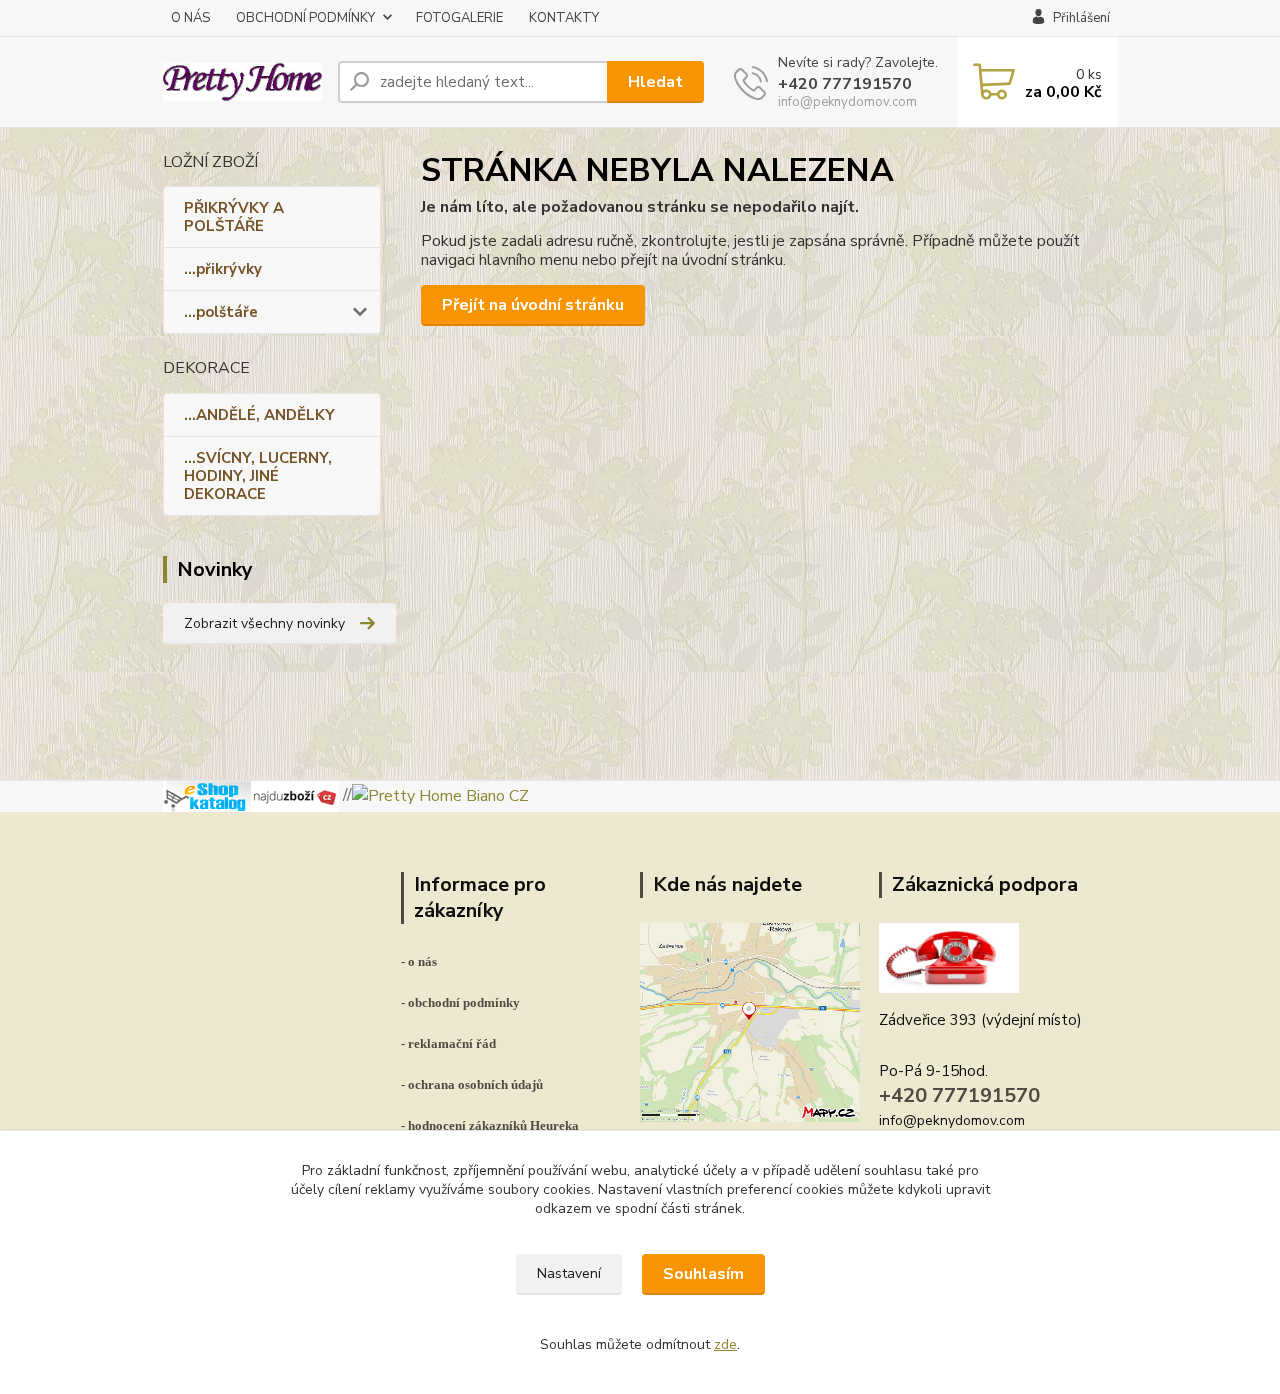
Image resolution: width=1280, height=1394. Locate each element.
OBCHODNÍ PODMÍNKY (305, 18)
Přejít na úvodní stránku (533, 305)
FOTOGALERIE (459, 18)
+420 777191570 (845, 84)
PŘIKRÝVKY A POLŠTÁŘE (234, 217)
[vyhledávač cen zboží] (295, 795)
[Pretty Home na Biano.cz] (440, 795)
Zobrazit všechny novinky (264, 623)
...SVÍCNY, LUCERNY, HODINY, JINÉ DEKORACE (258, 476)
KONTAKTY (564, 18)
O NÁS (190, 18)
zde (725, 1344)
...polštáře (221, 312)
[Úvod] (242, 82)
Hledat (655, 82)
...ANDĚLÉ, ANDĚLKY (259, 415)
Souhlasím (703, 1274)
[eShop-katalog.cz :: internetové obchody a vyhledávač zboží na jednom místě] (207, 795)
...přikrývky (223, 269)
